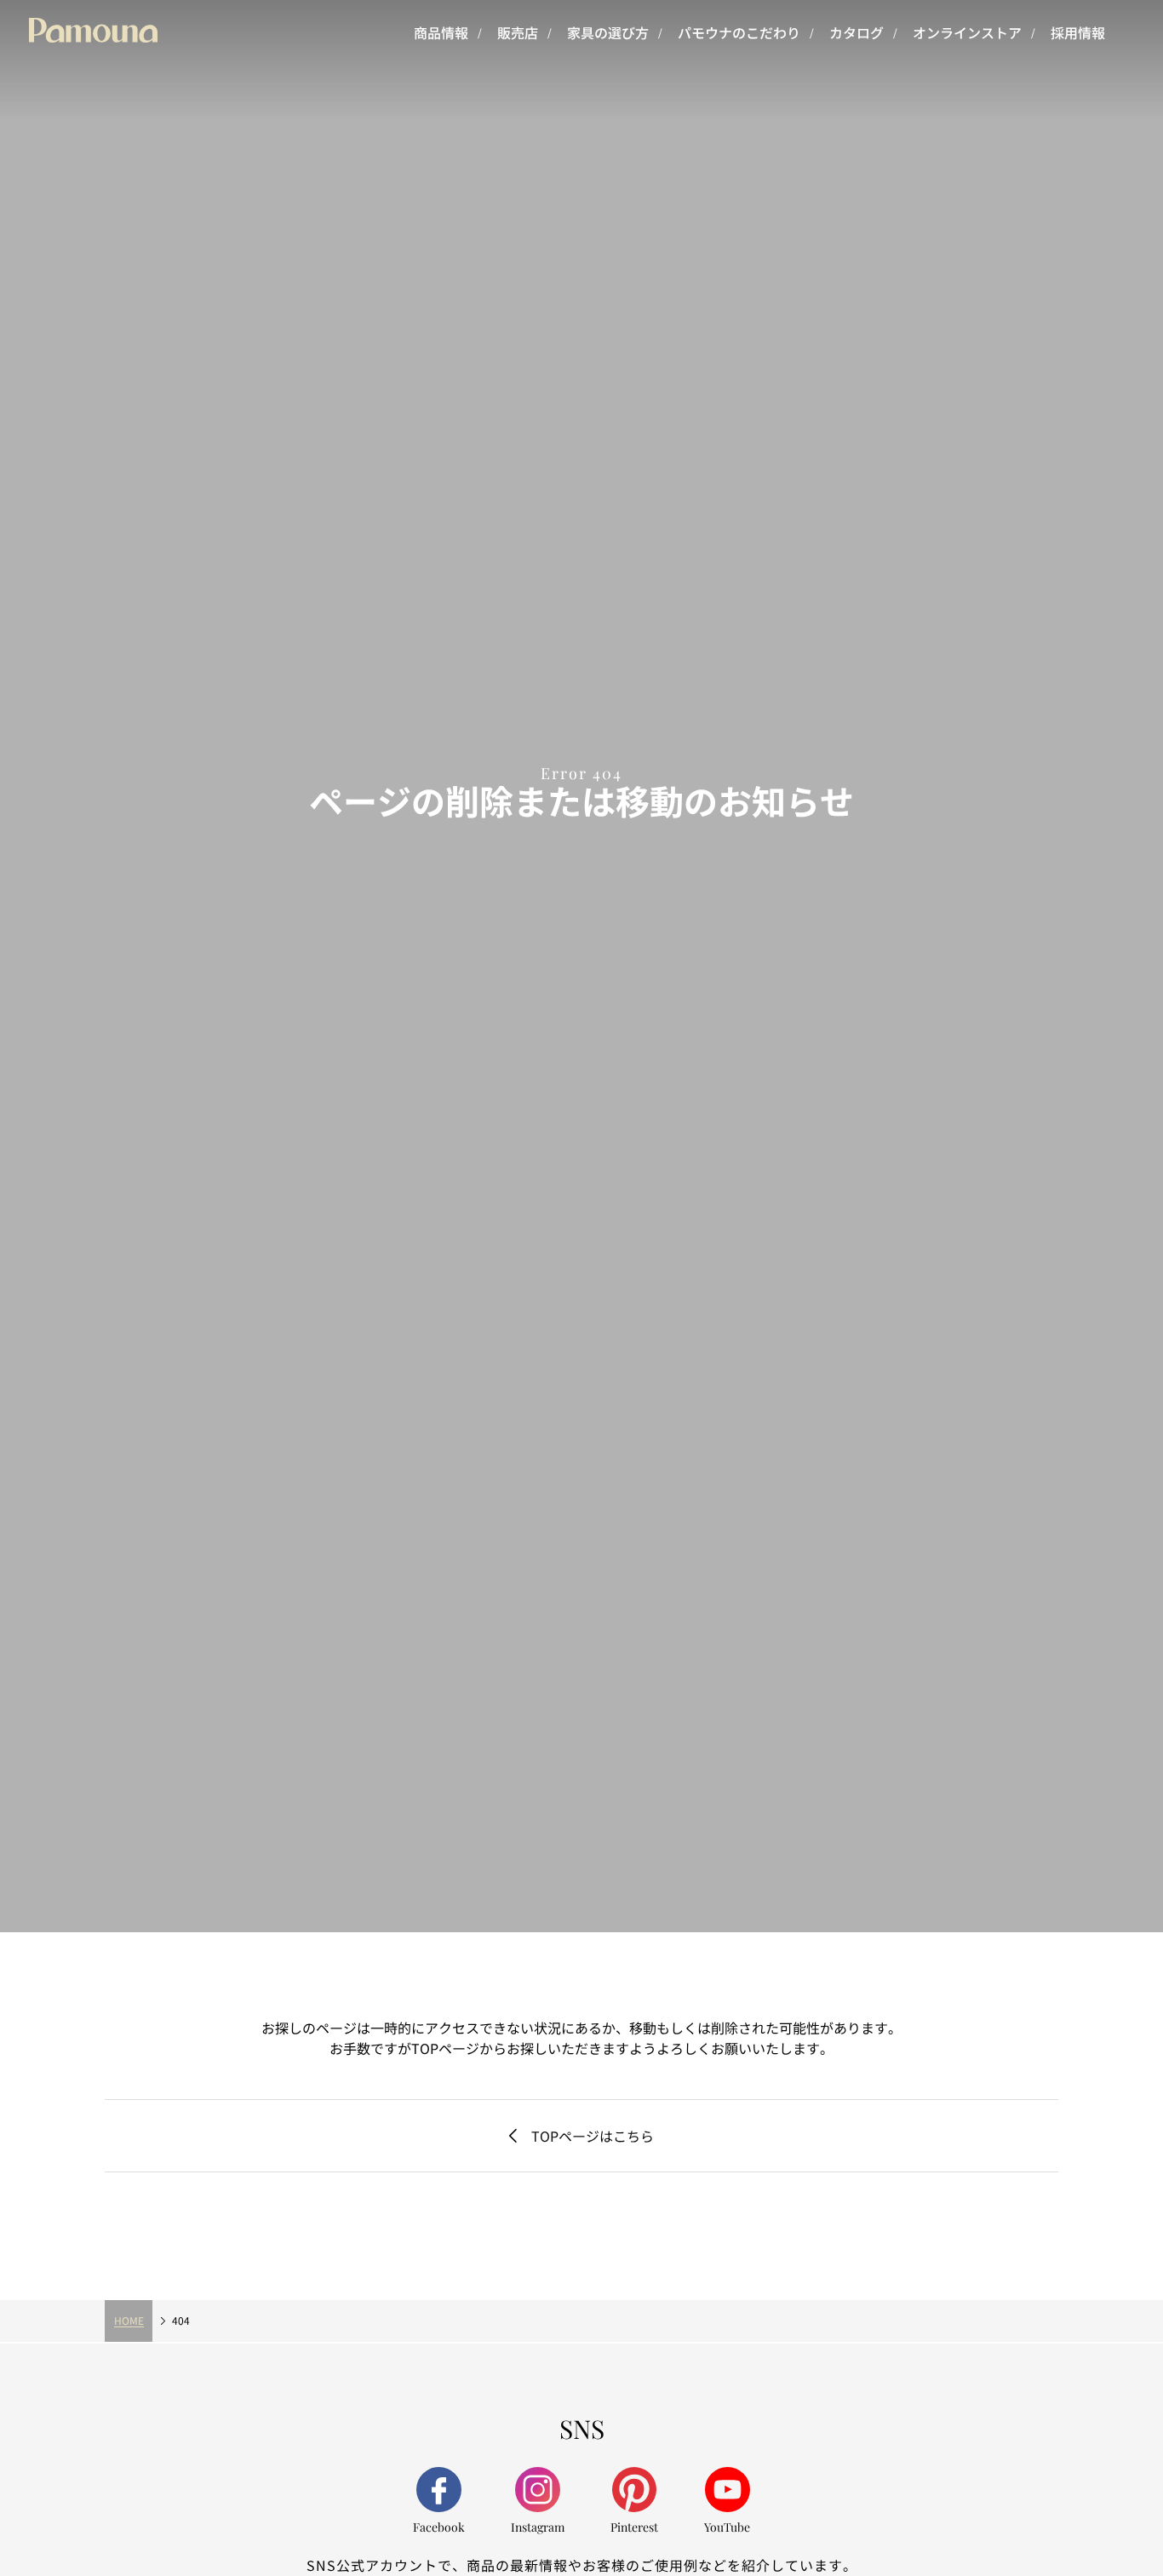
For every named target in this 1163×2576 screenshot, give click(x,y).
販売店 (518, 32)
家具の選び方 (608, 32)
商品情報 (441, 32)
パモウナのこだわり (739, 32)
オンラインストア (967, 32)
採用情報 (1078, 32)
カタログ (856, 32)
